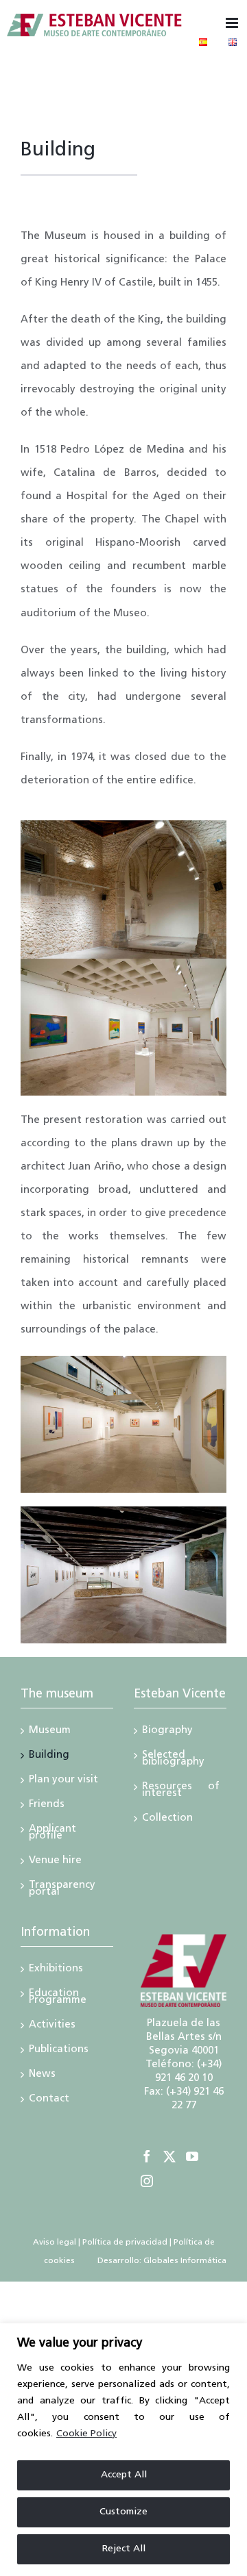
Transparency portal (62, 1890)
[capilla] (123, 825)
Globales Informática (184, 2261)
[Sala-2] (123, 1361)
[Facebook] (147, 2156)
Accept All (124, 2475)
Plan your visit (63, 1781)
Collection (167, 1819)
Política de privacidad (125, 2243)
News (42, 2075)
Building (49, 1756)
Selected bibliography (173, 1760)
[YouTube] (192, 2156)
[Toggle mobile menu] (233, 23)
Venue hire (55, 1862)
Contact (49, 2100)
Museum (50, 1732)
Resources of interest (181, 1791)
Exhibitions (56, 1970)
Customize (123, 2512)
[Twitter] (169, 2156)
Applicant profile (52, 1834)
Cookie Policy (86, 2434)
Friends (47, 1806)
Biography (167, 1732)
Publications (59, 2051)
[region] (123, 2450)
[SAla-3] (123, 1512)
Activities (52, 2026)
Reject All (124, 2549)
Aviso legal (55, 2243)
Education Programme (58, 1998)
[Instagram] (147, 2181)
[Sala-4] (123, 964)
